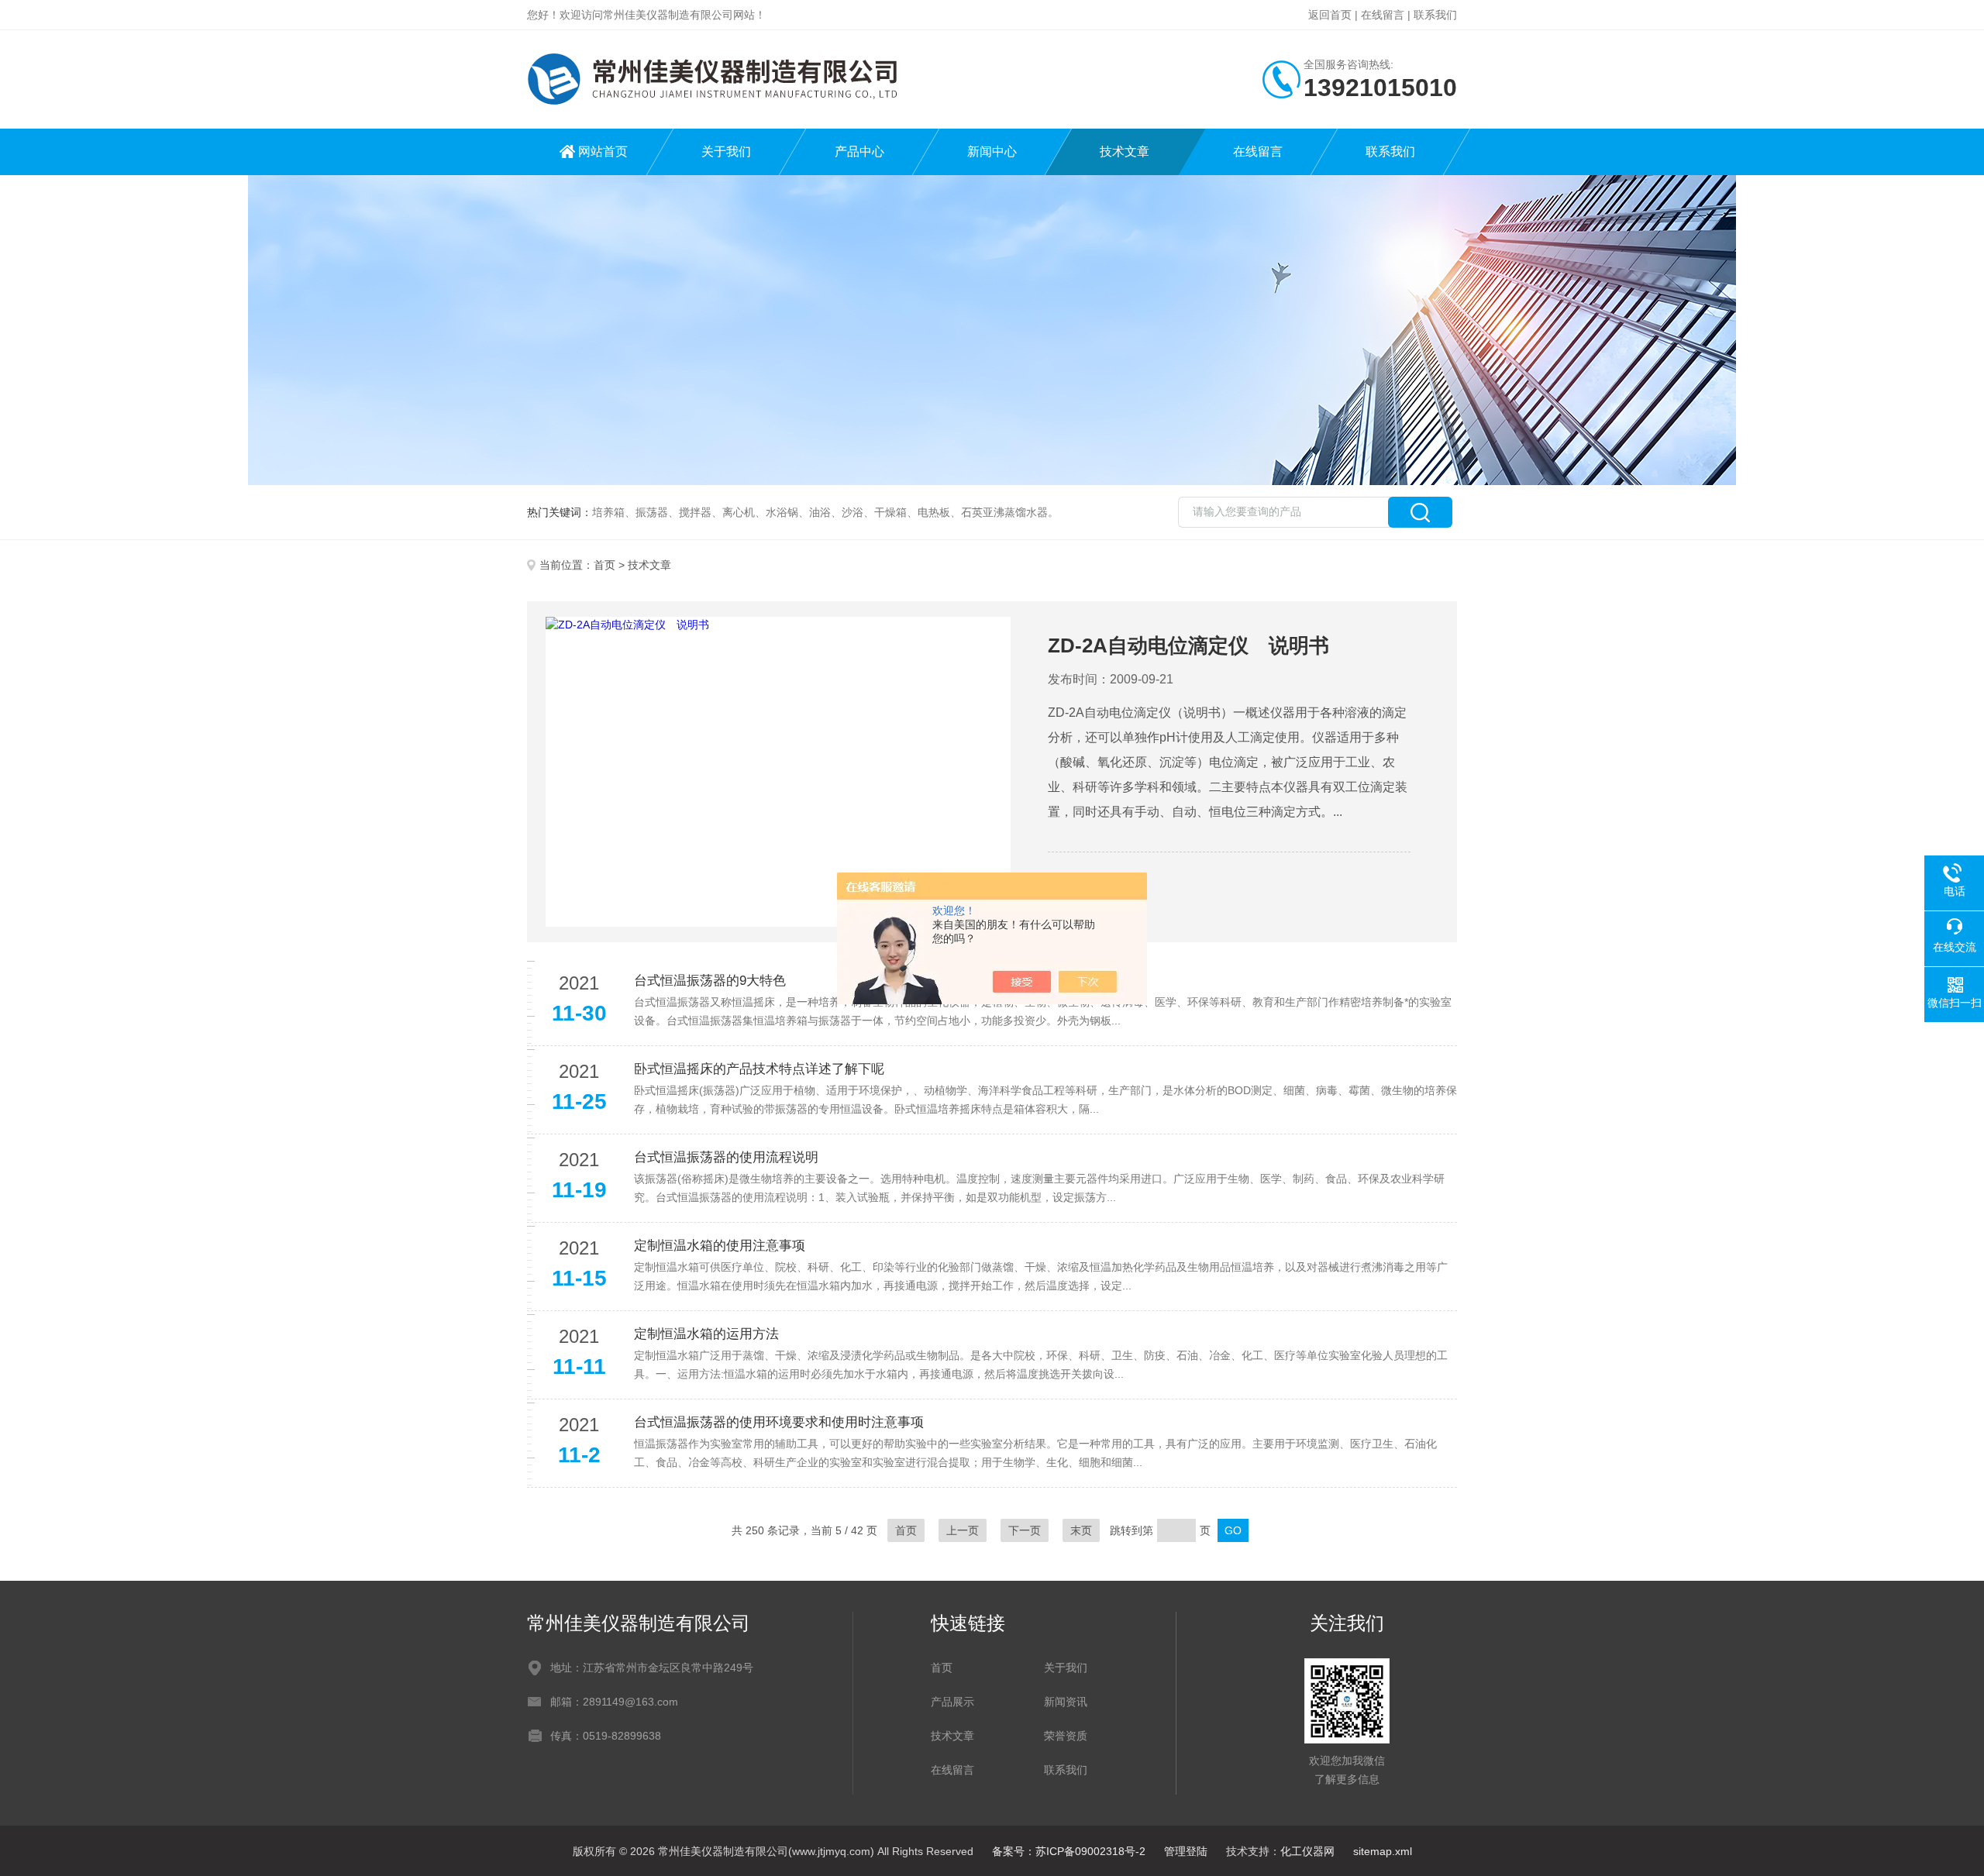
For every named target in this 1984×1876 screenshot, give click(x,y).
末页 (1081, 1530)
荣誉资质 (1066, 1736)
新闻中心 (992, 151)
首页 (604, 565)
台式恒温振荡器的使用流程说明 (726, 1157)
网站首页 (603, 151)
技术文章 (1125, 151)
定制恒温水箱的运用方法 (706, 1334)
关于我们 (726, 151)
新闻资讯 (1066, 1702)
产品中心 (859, 151)
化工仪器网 (1307, 1851)
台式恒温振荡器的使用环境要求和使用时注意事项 (779, 1422)
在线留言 (1383, 15)
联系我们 (1435, 15)
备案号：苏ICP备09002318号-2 (1069, 1851)
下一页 (1025, 1530)
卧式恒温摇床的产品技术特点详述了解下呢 (759, 1069)
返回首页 (1330, 15)
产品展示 (952, 1702)
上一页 (963, 1530)
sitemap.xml (1383, 1851)
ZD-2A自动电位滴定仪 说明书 (1188, 645)
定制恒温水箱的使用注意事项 (720, 1246)
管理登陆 (1186, 1851)
